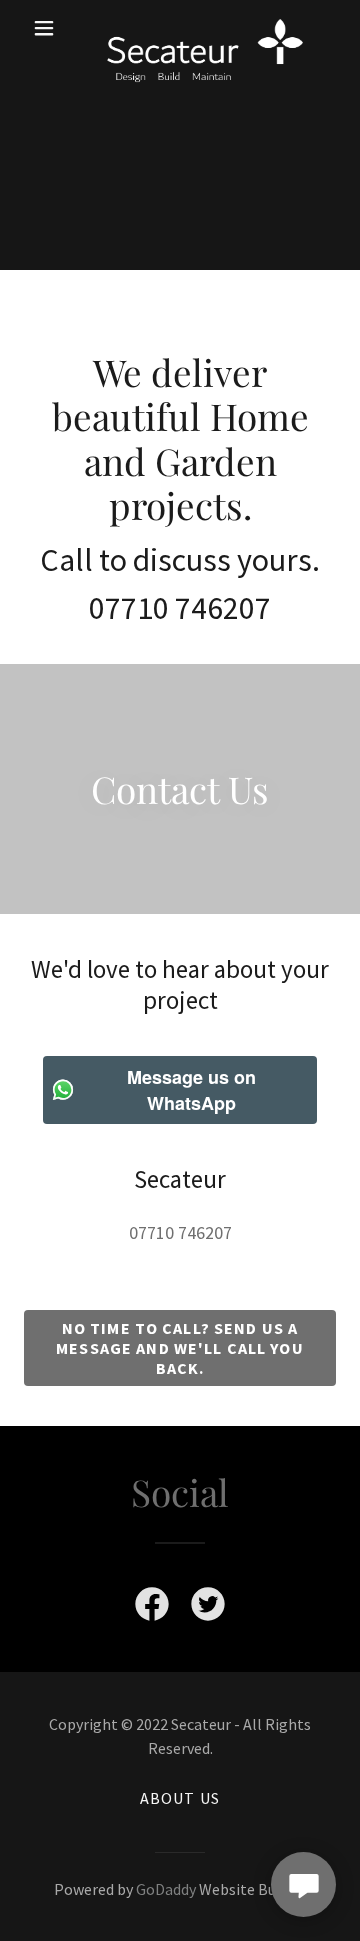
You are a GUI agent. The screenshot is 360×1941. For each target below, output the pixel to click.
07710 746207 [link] (180, 1232)
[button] (47, 28)
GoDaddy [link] (166, 1889)
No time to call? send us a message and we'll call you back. (180, 1348)
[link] (180, 28)
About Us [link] (180, 1798)
